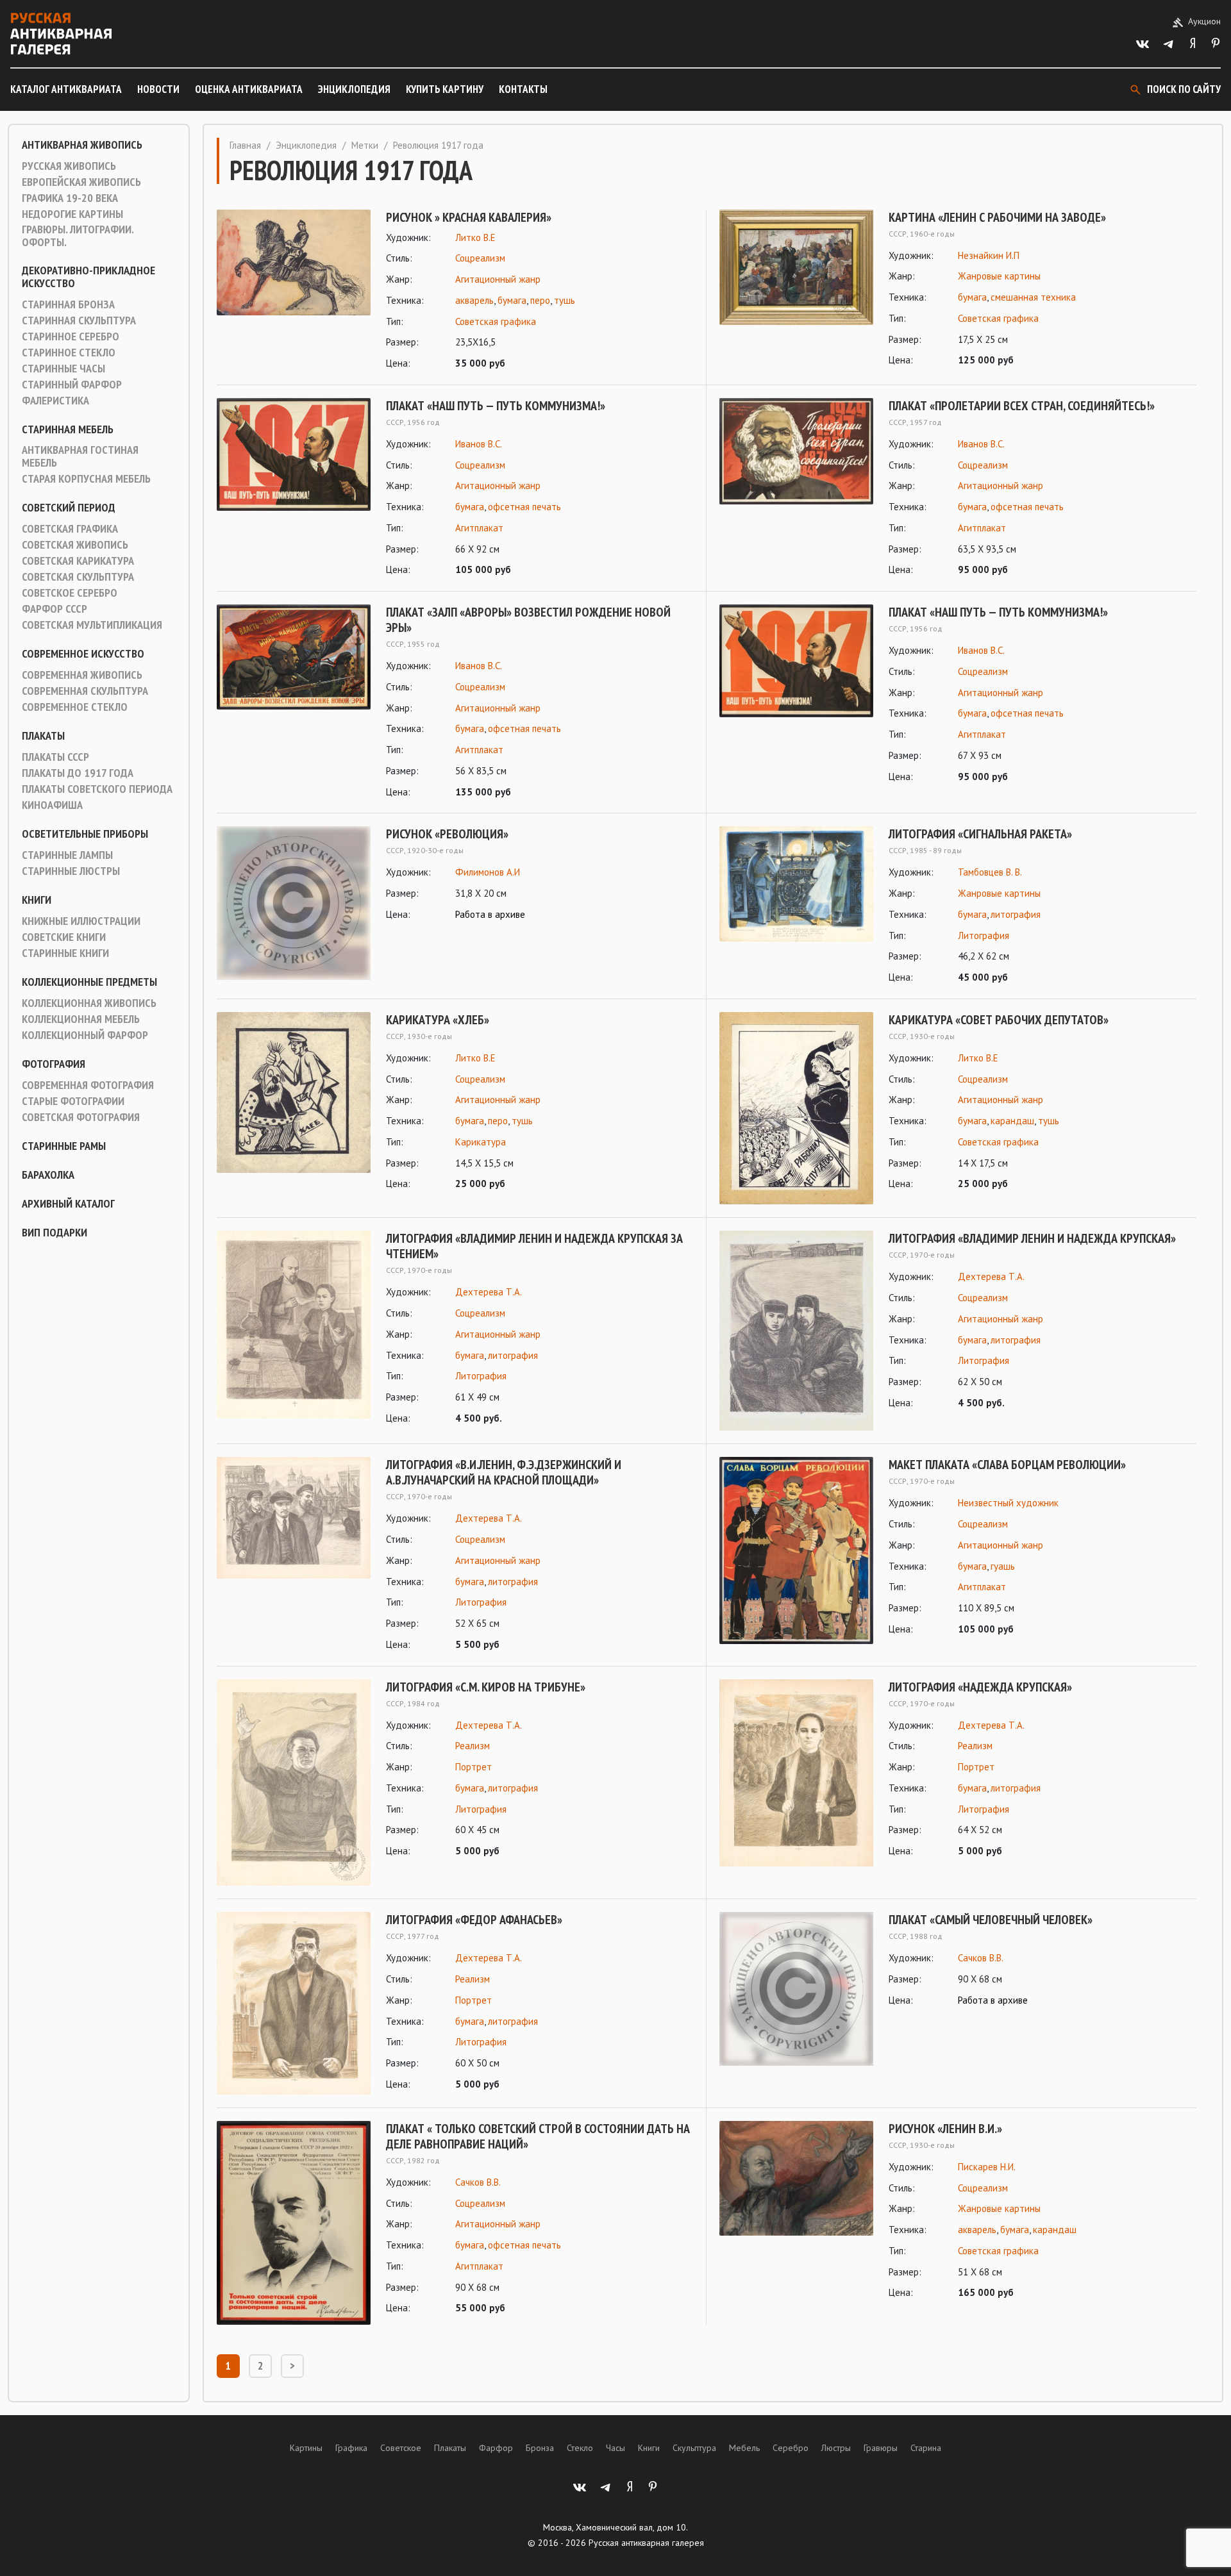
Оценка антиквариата (249, 89)
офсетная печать (524, 507)
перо (540, 300)
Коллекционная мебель (81, 1019)
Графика (351, 2448)
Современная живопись (82, 675)
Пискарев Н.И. (987, 2167)
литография (1016, 914)
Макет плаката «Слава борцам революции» (1007, 1465)
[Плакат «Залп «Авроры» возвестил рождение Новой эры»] (294, 702)
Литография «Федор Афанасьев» (474, 1920)
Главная (245, 145)
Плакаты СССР (55, 757)
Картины (306, 2448)
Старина (926, 2448)
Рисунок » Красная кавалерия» (469, 217)
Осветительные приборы (85, 834)
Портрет (473, 1767)
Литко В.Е (475, 237)
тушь (565, 300)
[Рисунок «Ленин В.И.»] (796, 2211)
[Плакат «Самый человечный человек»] (796, 1989)
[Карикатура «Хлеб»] (294, 1102)
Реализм (473, 1746)
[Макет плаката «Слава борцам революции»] (796, 1550)
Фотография (54, 1064)
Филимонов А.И (488, 872)
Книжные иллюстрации (81, 921)
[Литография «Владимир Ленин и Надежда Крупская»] (796, 1331)
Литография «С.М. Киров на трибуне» (486, 1687)
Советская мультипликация (92, 625)
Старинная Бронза (68, 304)
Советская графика (70, 529)
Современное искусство (83, 654)
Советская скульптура (78, 577)
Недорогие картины (72, 214)
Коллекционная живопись (89, 1003)
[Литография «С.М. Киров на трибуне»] (294, 1783)
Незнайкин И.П (989, 255)
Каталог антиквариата (66, 89)
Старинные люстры (71, 871)
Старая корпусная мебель (86, 479)
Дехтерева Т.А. (489, 1292)
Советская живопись (75, 545)
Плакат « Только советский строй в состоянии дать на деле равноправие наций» (538, 2136)
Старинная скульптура (79, 320)
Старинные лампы (67, 855)
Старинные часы (63, 369)
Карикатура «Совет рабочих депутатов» (999, 1020)
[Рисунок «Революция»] (294, 903)
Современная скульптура (85, 691)
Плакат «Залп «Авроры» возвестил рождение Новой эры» (528, 620)
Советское (401, 2448)
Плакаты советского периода (97, 789)
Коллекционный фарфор (85, 1035)
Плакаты (43, 736)
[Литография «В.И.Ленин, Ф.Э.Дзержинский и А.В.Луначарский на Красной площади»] (294, 1555)
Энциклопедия (354, 89)
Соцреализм (480, 258)
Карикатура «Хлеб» (438, 1020)
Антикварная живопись (82, 145)
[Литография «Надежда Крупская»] (796, 1773)
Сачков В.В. (981, 1958)
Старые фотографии (73, 1101)
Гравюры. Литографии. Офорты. (78, 236)
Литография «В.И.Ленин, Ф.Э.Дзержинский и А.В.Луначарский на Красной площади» (504, 1472)
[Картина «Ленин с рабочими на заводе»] (796, 289)
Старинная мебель (68, 429)
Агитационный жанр (498, 279)
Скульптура (694, 2448)
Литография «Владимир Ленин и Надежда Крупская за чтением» (534, 1246)
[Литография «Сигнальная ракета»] (796, 906)
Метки (365, 145)
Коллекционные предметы (89, 982)
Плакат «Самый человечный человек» (991, 1920)
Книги (37, 900)
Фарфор (496, 2448)
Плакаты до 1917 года (78, 773)
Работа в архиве (490, 914)
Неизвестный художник (1008, 1503)
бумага (512, 300)
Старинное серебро (71, 337)
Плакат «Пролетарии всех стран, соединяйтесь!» (1022, 406)
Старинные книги (65, 953)
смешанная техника (1033, 297)
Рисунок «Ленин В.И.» (945, 2129)
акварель (474, 300)
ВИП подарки (54, 1233)
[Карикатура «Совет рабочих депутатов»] (796, 1109)
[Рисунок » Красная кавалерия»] (294, 291)
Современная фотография (88, 1085)
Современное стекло (75, 707)
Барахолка (48, 1175)
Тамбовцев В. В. (990, 872)
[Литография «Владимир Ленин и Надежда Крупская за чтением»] (294, 1328)
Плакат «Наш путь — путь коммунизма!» (496, 406)
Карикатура (481, 1142)
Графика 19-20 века (70, 198)
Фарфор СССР (54, 609)
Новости (158, 89)
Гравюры (881, 2448)
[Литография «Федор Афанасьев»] (294, 2003)
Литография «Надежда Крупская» (980, 1687)
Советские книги (64, 937)
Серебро (791, 2448)
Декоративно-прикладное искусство (88, 277)
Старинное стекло (69, 353)
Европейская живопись (81, 182)
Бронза (540, 2448)
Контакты (523, 89)
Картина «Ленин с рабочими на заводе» (997, 217)
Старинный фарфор (72, 385)
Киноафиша (52, 805)
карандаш (1012, 1121)
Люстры (836, 2448)
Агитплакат (479, 528)
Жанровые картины (999, 276)
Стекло (580, 2448)
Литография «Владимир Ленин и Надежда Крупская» (1032, 1238)
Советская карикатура (78, 561)
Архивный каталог (68, 1204)
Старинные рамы (64, 1146)
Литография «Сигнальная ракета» (980, 834)
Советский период (69, 508)
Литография (984, 935)
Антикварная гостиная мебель (80, 456)
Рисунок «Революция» (447, 834)
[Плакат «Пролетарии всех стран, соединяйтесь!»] (796, 488)
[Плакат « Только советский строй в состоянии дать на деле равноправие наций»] (294, 2223)
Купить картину (445, 89)
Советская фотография (81, 1117)
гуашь (1003, 1566)
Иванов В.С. (479, 444)
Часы (615, 2448)
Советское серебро (70, 593)
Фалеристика (55, 401)
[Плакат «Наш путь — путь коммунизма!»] (294, 488)
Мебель (744, 2448)
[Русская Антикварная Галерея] (61, 34)
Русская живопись (69, 166)
